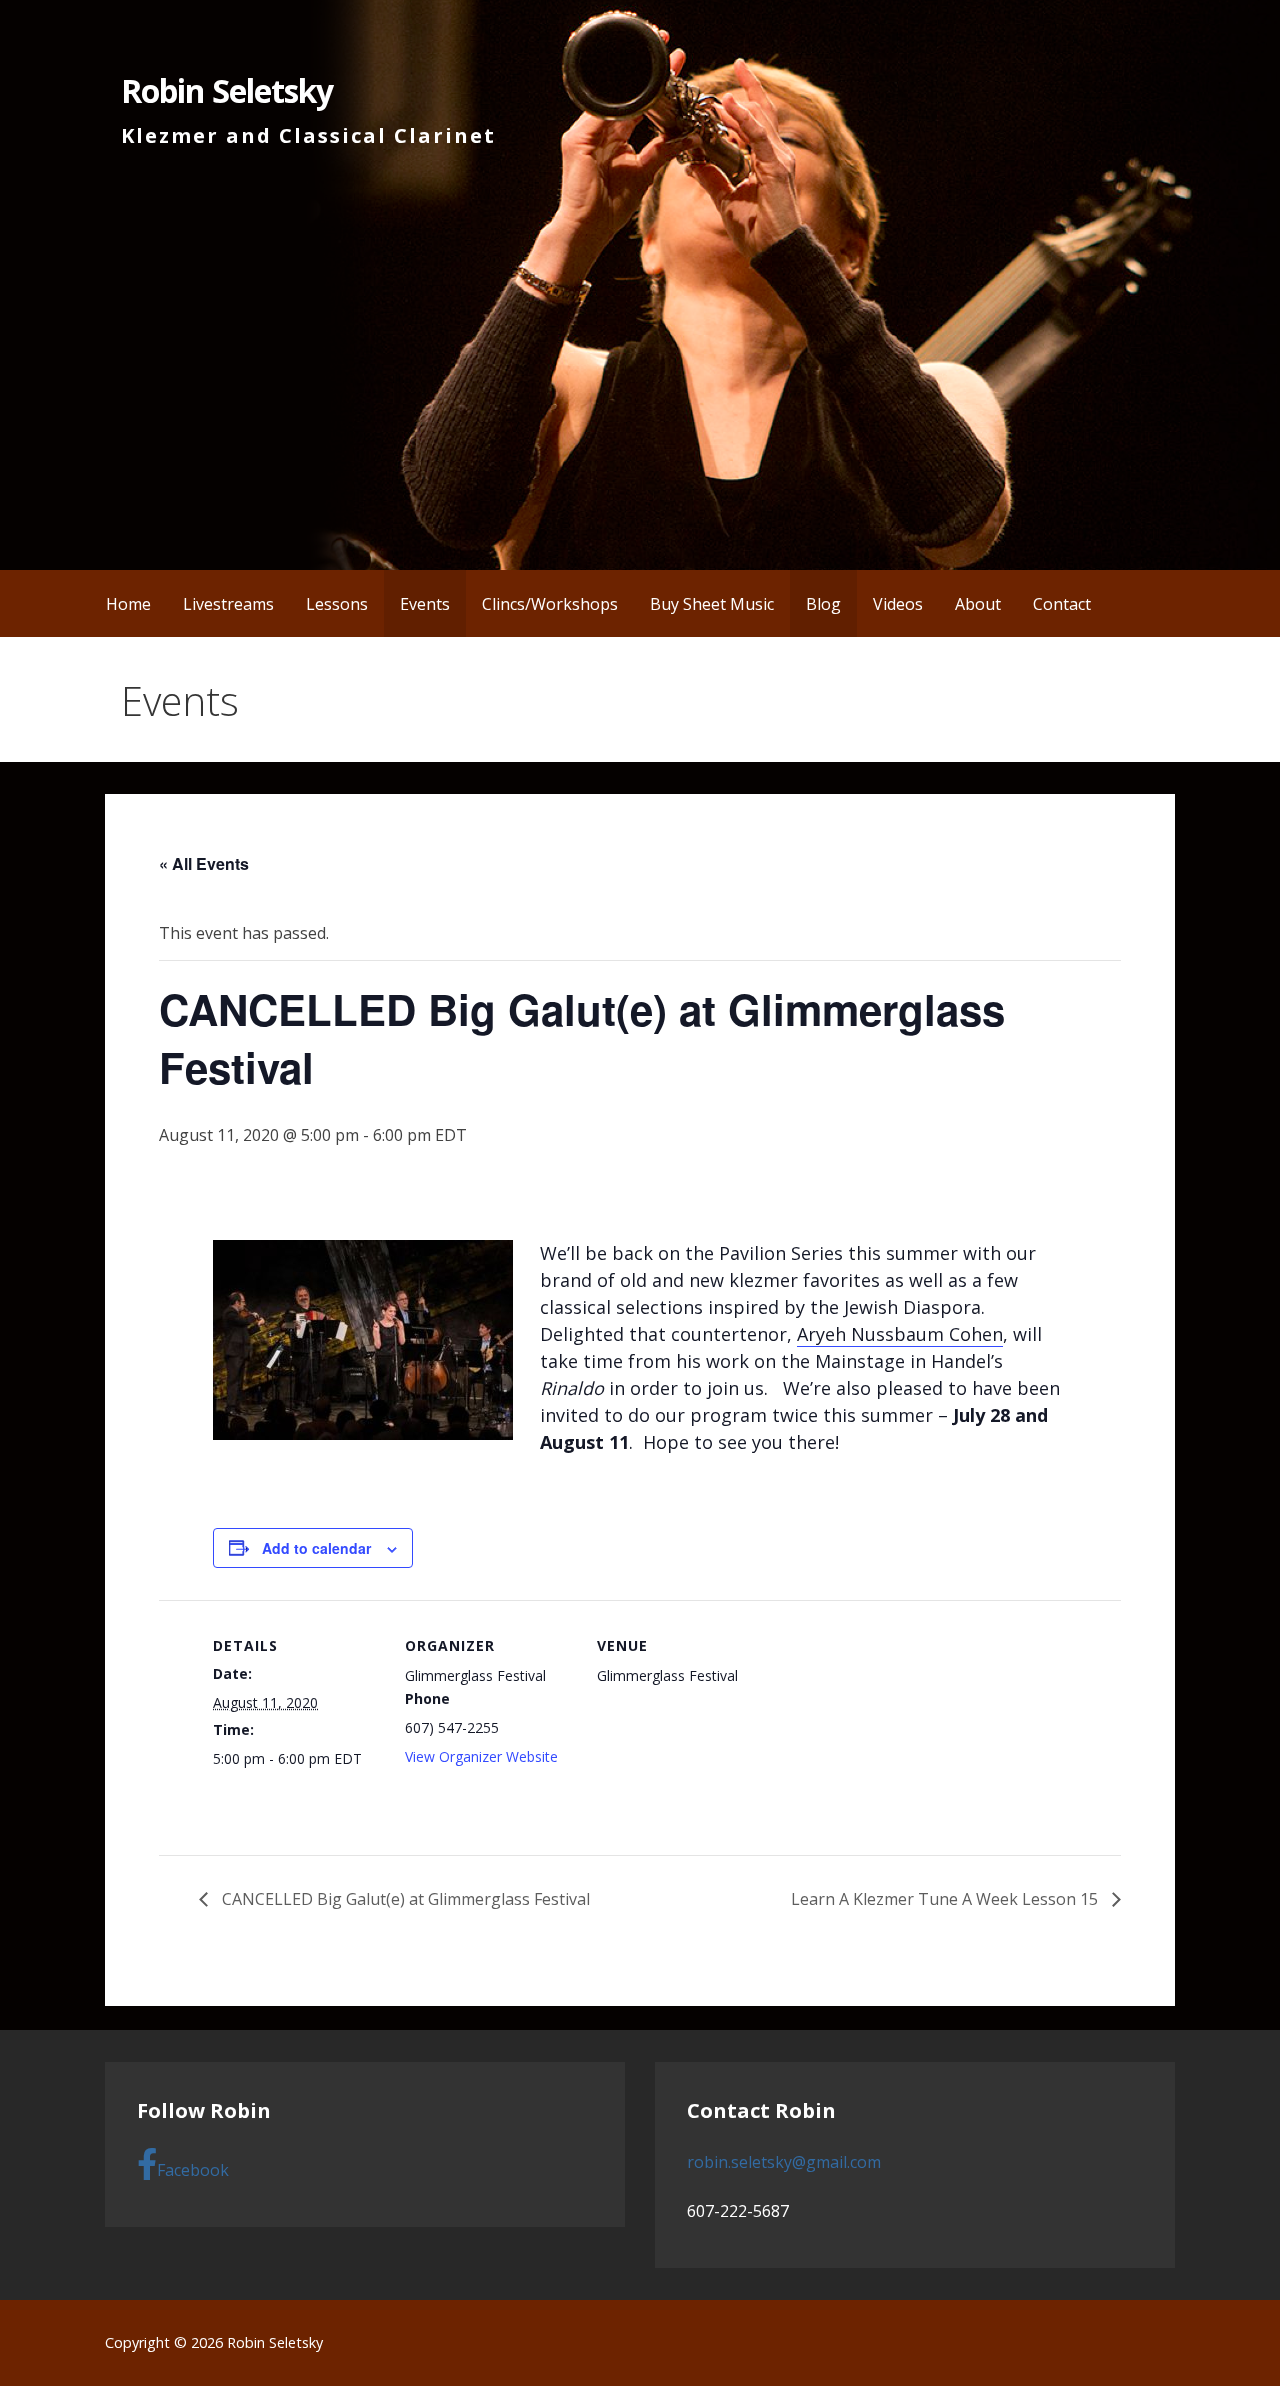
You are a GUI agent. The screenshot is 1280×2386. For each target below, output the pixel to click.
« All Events (204, 863)
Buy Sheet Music (712, 604)
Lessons (337, 604)
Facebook (193, 2170)
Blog (823, 604)
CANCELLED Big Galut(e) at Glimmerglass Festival (404, 1899)
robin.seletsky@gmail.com (784, 2162)
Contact (1062, 604)
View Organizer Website (481, 1756)
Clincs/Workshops (550, 604)
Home (128, 604)
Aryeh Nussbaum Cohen (900, 1334)
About (978, 604)
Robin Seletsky (227, 90)
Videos (898, 604)
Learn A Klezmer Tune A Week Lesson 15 (946, 1899)
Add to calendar (316, 1548)
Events (425, 604)
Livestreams (228, 604)
